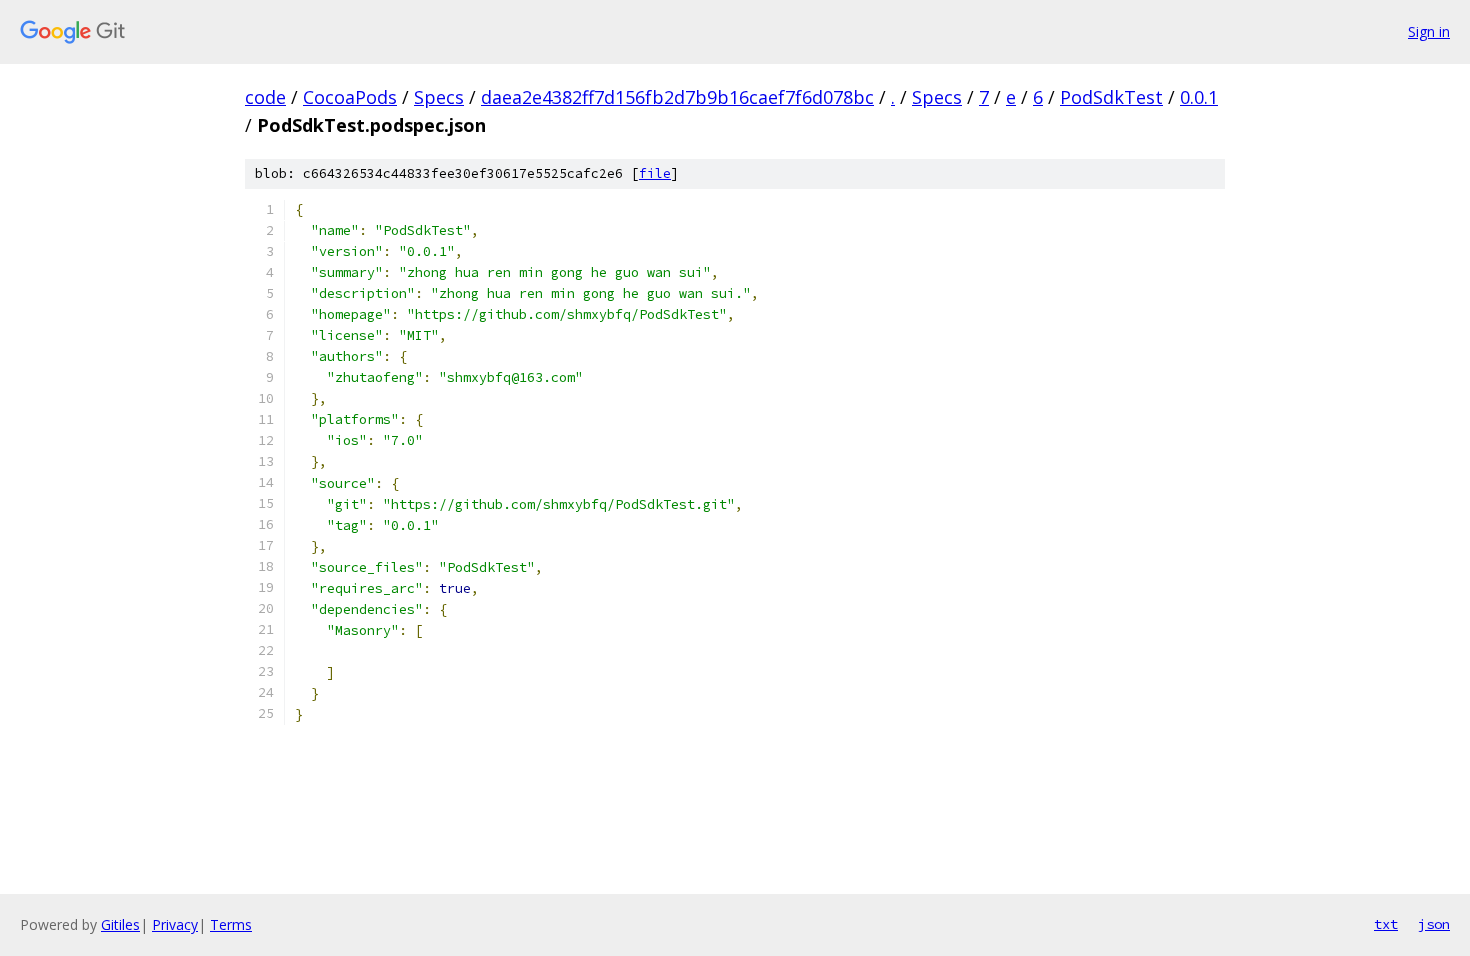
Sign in (1429, 31)
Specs (439, 97)
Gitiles (120, 924)
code (265, 97)
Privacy (175, 924)
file (655, 173)
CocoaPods (350, 97)
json (1434, 924)
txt (1386, 924)
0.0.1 (1199, 97)
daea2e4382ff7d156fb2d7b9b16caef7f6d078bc (677, 97)
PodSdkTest (1111, 97)
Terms (231, 924)
